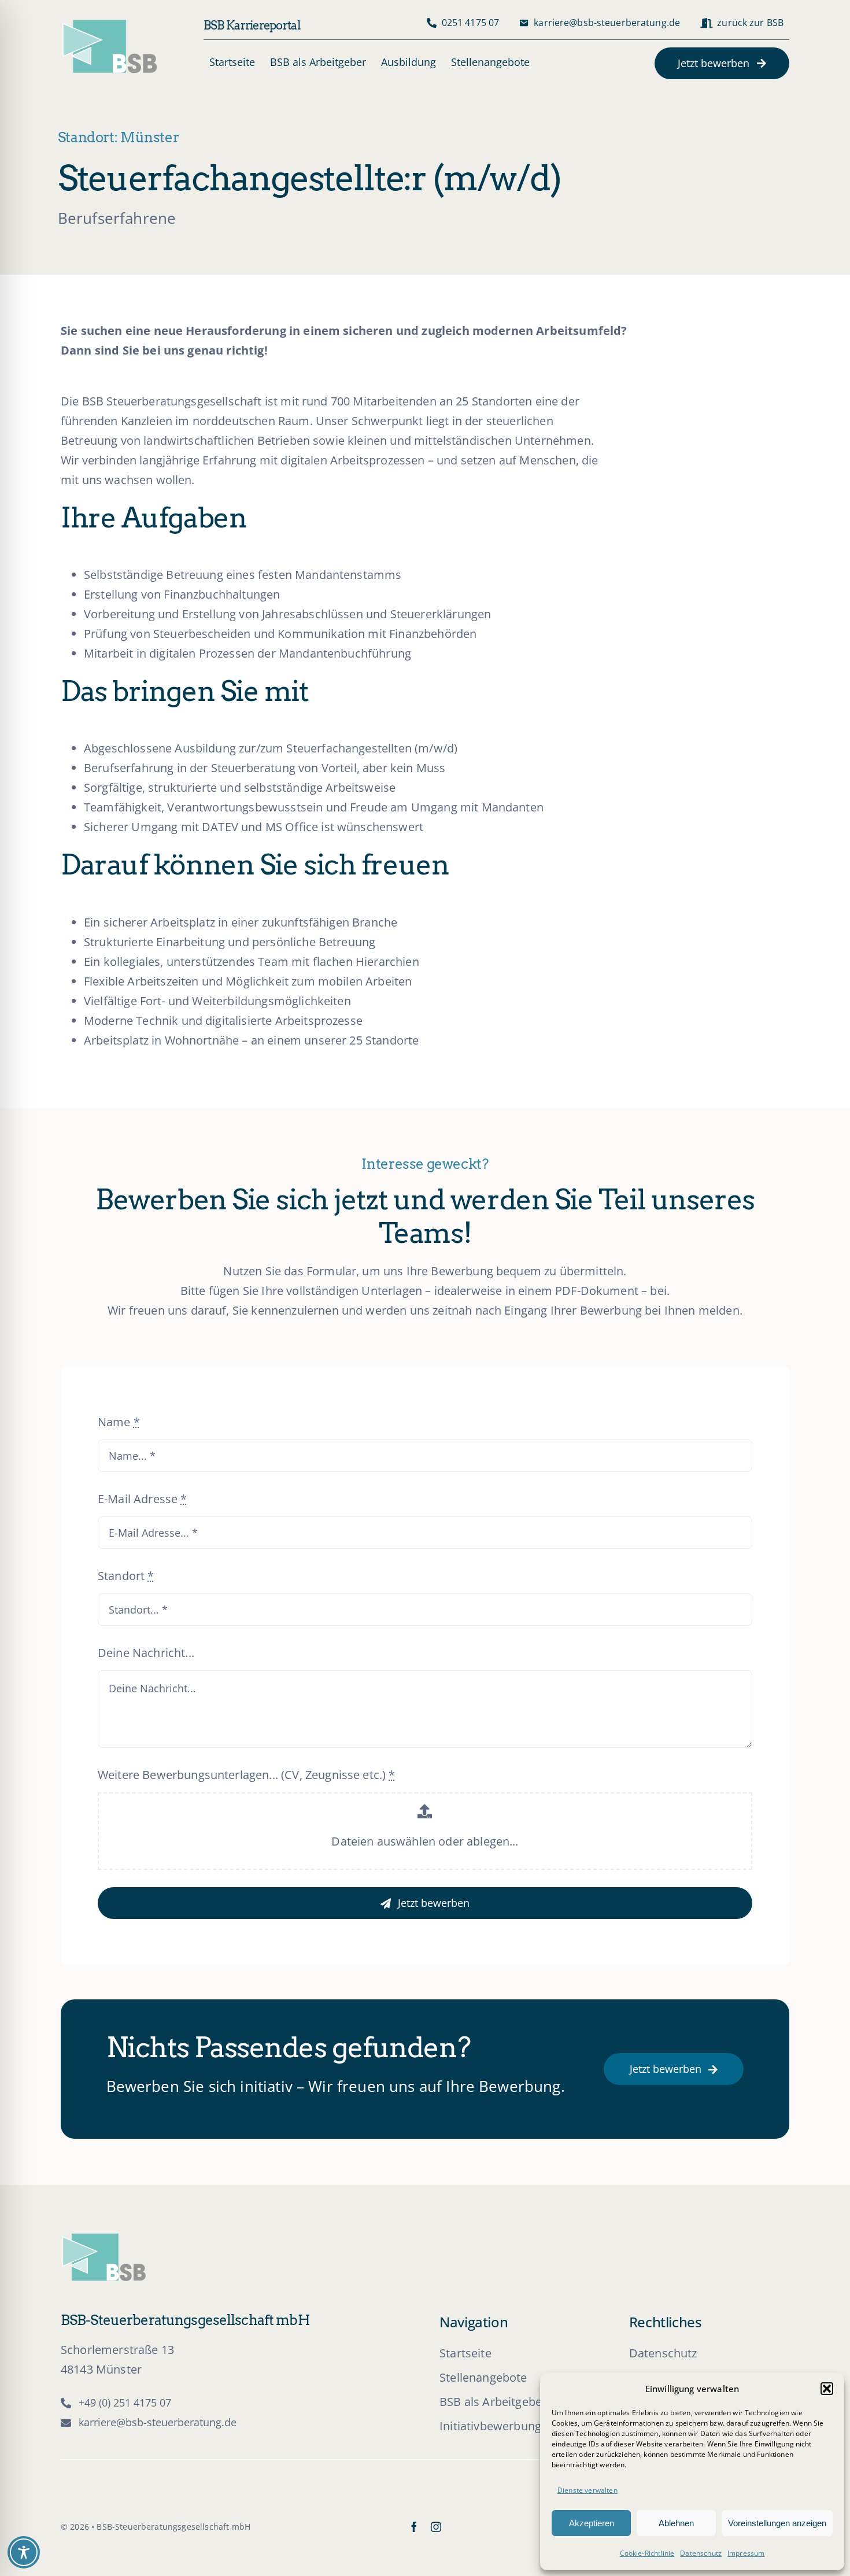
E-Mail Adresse (143, 1499)
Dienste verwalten (587, 2490)
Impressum (746, 2553)
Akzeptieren (592, 2523)
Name (119, 1422)
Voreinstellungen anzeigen (777, 2523)
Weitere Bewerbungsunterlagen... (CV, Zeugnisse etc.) (247, 1775)
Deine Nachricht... (146, 1653)
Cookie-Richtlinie (647, 2553)
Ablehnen (676, 2523)
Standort (126, 1576)
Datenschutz (701, 2553)
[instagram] (436, 2527)
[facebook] (414, 2527)
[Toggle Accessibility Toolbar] (24, 2552)
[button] (827, 2389)
